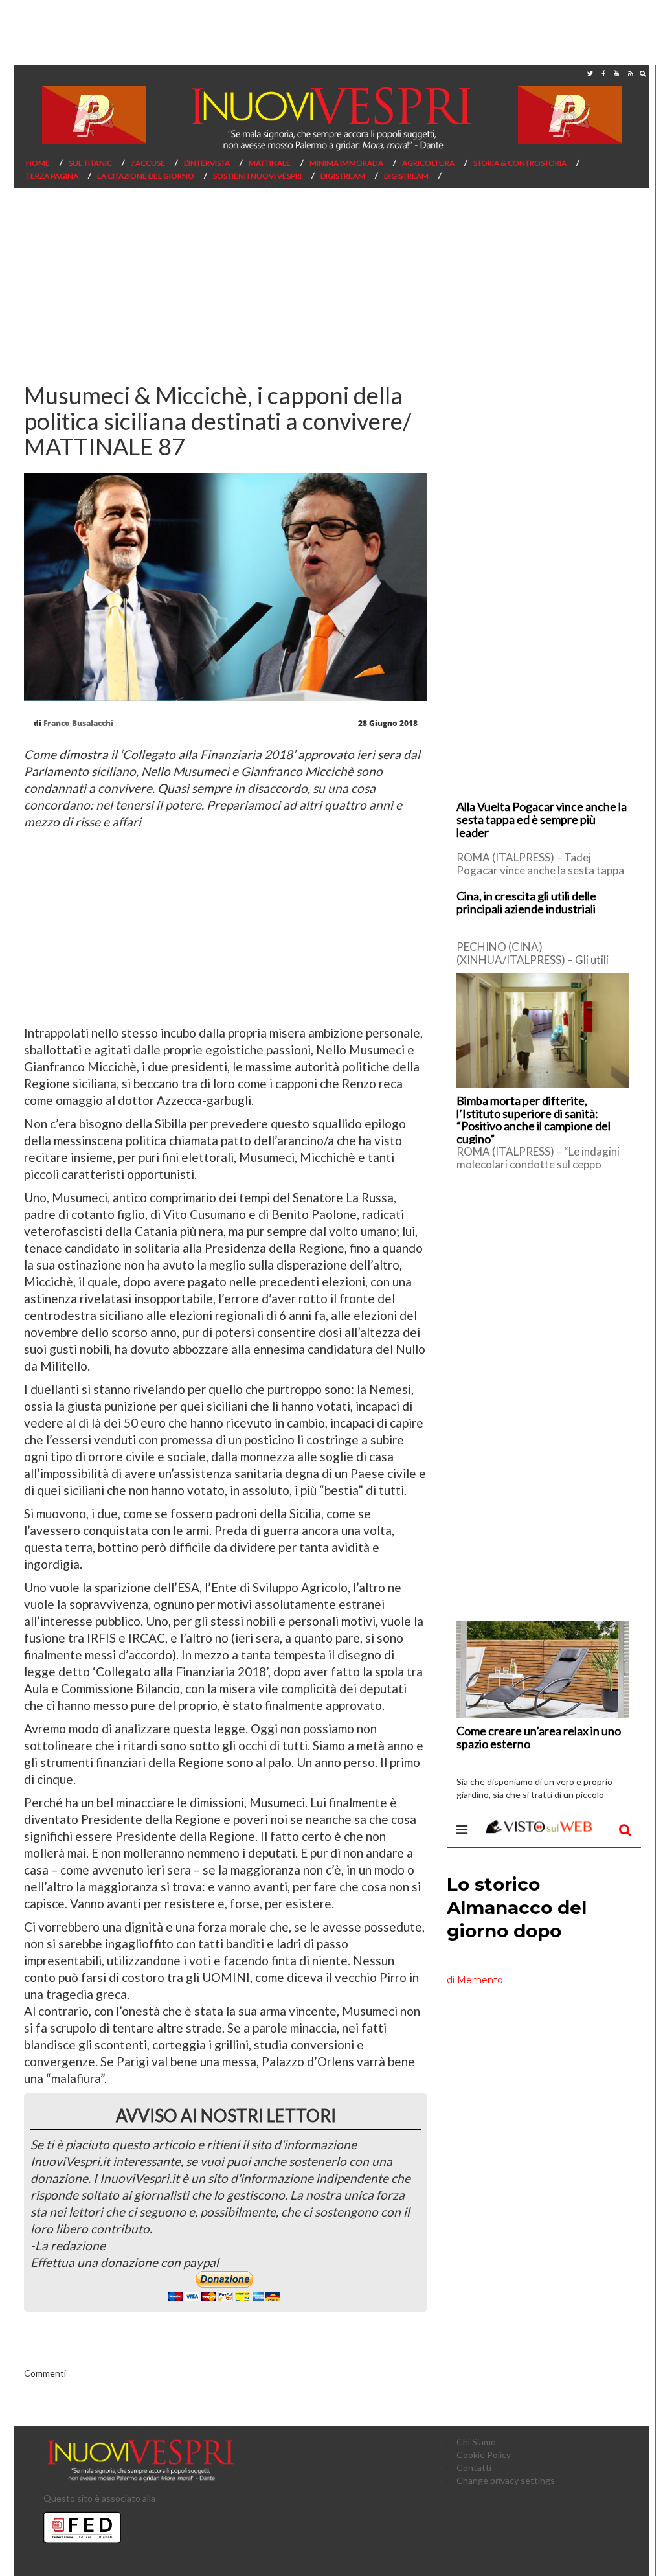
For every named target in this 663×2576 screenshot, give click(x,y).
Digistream (343, 176)
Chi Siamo (476, 2442)
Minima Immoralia (346, 163)
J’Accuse (148, 163)
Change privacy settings (506, 2480)
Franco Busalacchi (78, 723)
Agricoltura (428, 163)
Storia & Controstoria (520, 163)
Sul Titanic (90, 163)
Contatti (474, 2468)
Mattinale (270, 163)
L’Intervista (207, 163)
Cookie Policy (484, 2455)
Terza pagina (52, 176)
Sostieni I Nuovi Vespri (257, 176)
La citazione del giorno (146, 176)
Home (38, 163)
